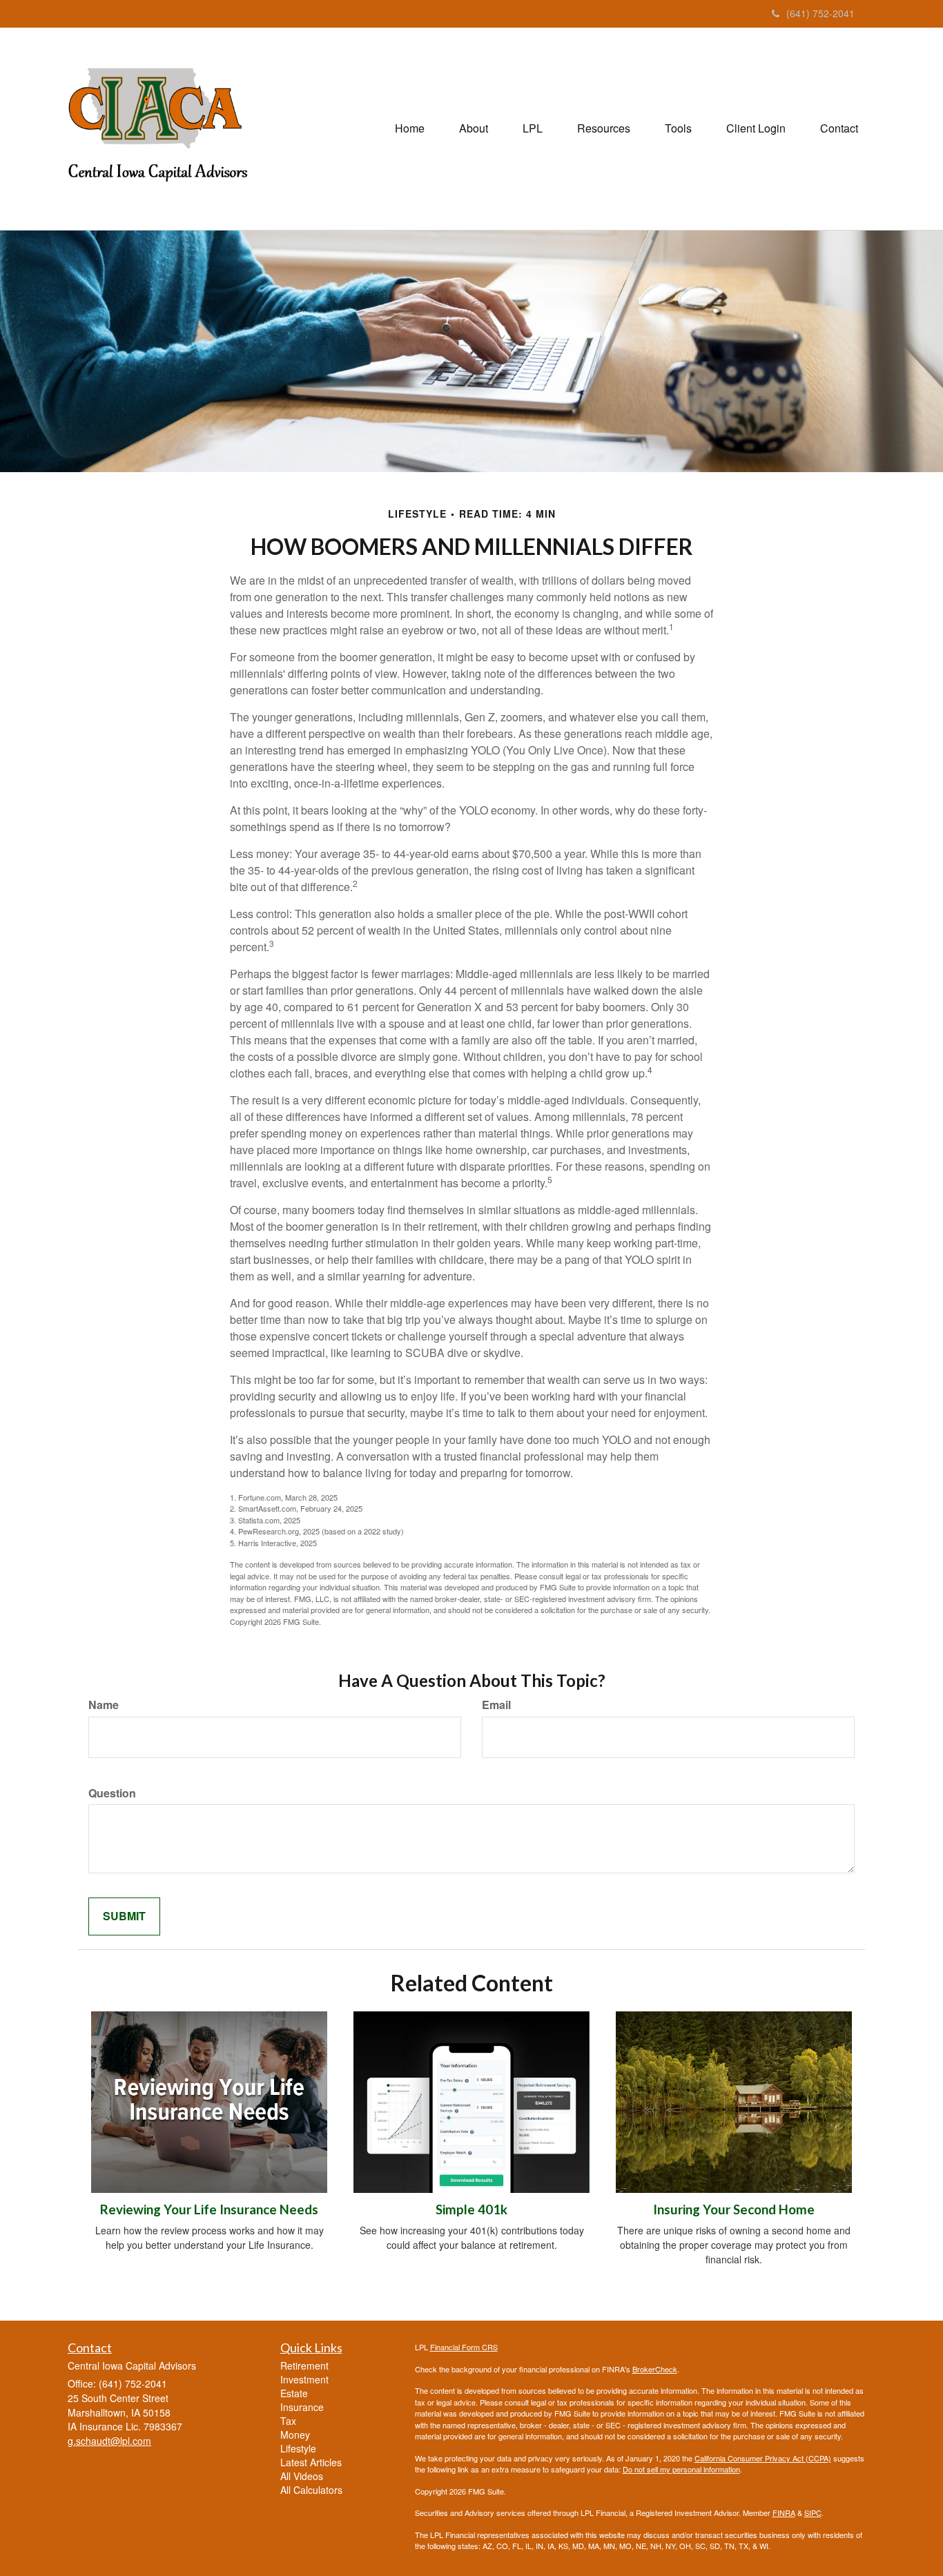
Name (104, 1705)
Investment (304, 2379)
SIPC (813, 2512)
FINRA (784, 2512)
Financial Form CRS (464, 2347)
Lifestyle (298, 2448)
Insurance (302, 2407)
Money (295, 2434)
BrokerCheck (655, 2369)
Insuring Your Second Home (734, 2209)
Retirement (304, 2365)
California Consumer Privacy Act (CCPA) (763, 2458)
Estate (294, 2393)
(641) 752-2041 (820, 13)
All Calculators (311, 2490)
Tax (288, 2421)
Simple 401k (471, 2209)
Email (496, 1705)
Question (112, 1793)
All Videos (302, 2476)
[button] (474, 128)
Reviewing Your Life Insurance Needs (209, 2209)
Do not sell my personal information (681, 2469)
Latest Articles (311, 2462)
